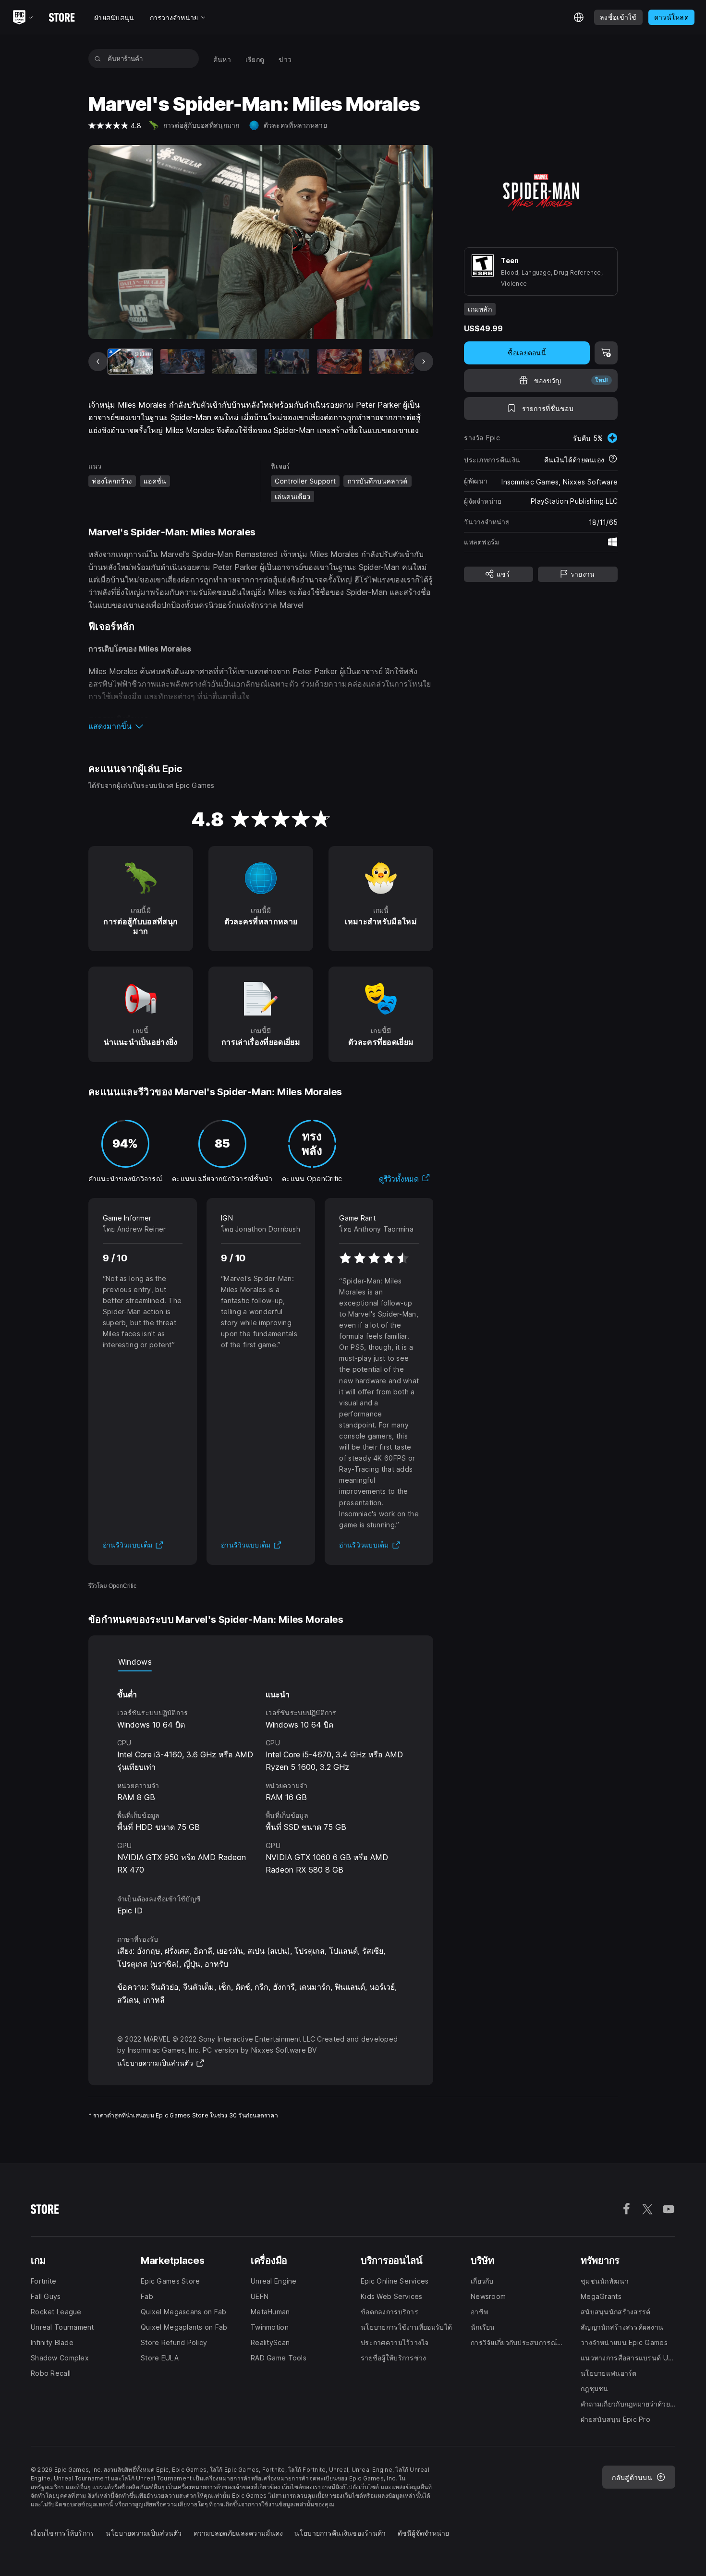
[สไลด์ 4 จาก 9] (287, 362)
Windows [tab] (135, 1662)
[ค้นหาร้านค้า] (98, 59)
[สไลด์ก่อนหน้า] (98, 362)
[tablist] (261, 1662)
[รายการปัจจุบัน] (130, 362)
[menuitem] (222, 59)
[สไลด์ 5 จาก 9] (339, 362)
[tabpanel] (261, 1774)
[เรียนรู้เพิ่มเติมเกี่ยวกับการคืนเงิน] (613, 460)
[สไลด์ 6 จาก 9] (392, 362)
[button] (261, 726)
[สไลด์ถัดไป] (424, 362)
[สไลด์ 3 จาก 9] (235, 362)
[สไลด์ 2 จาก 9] (183, 362)
